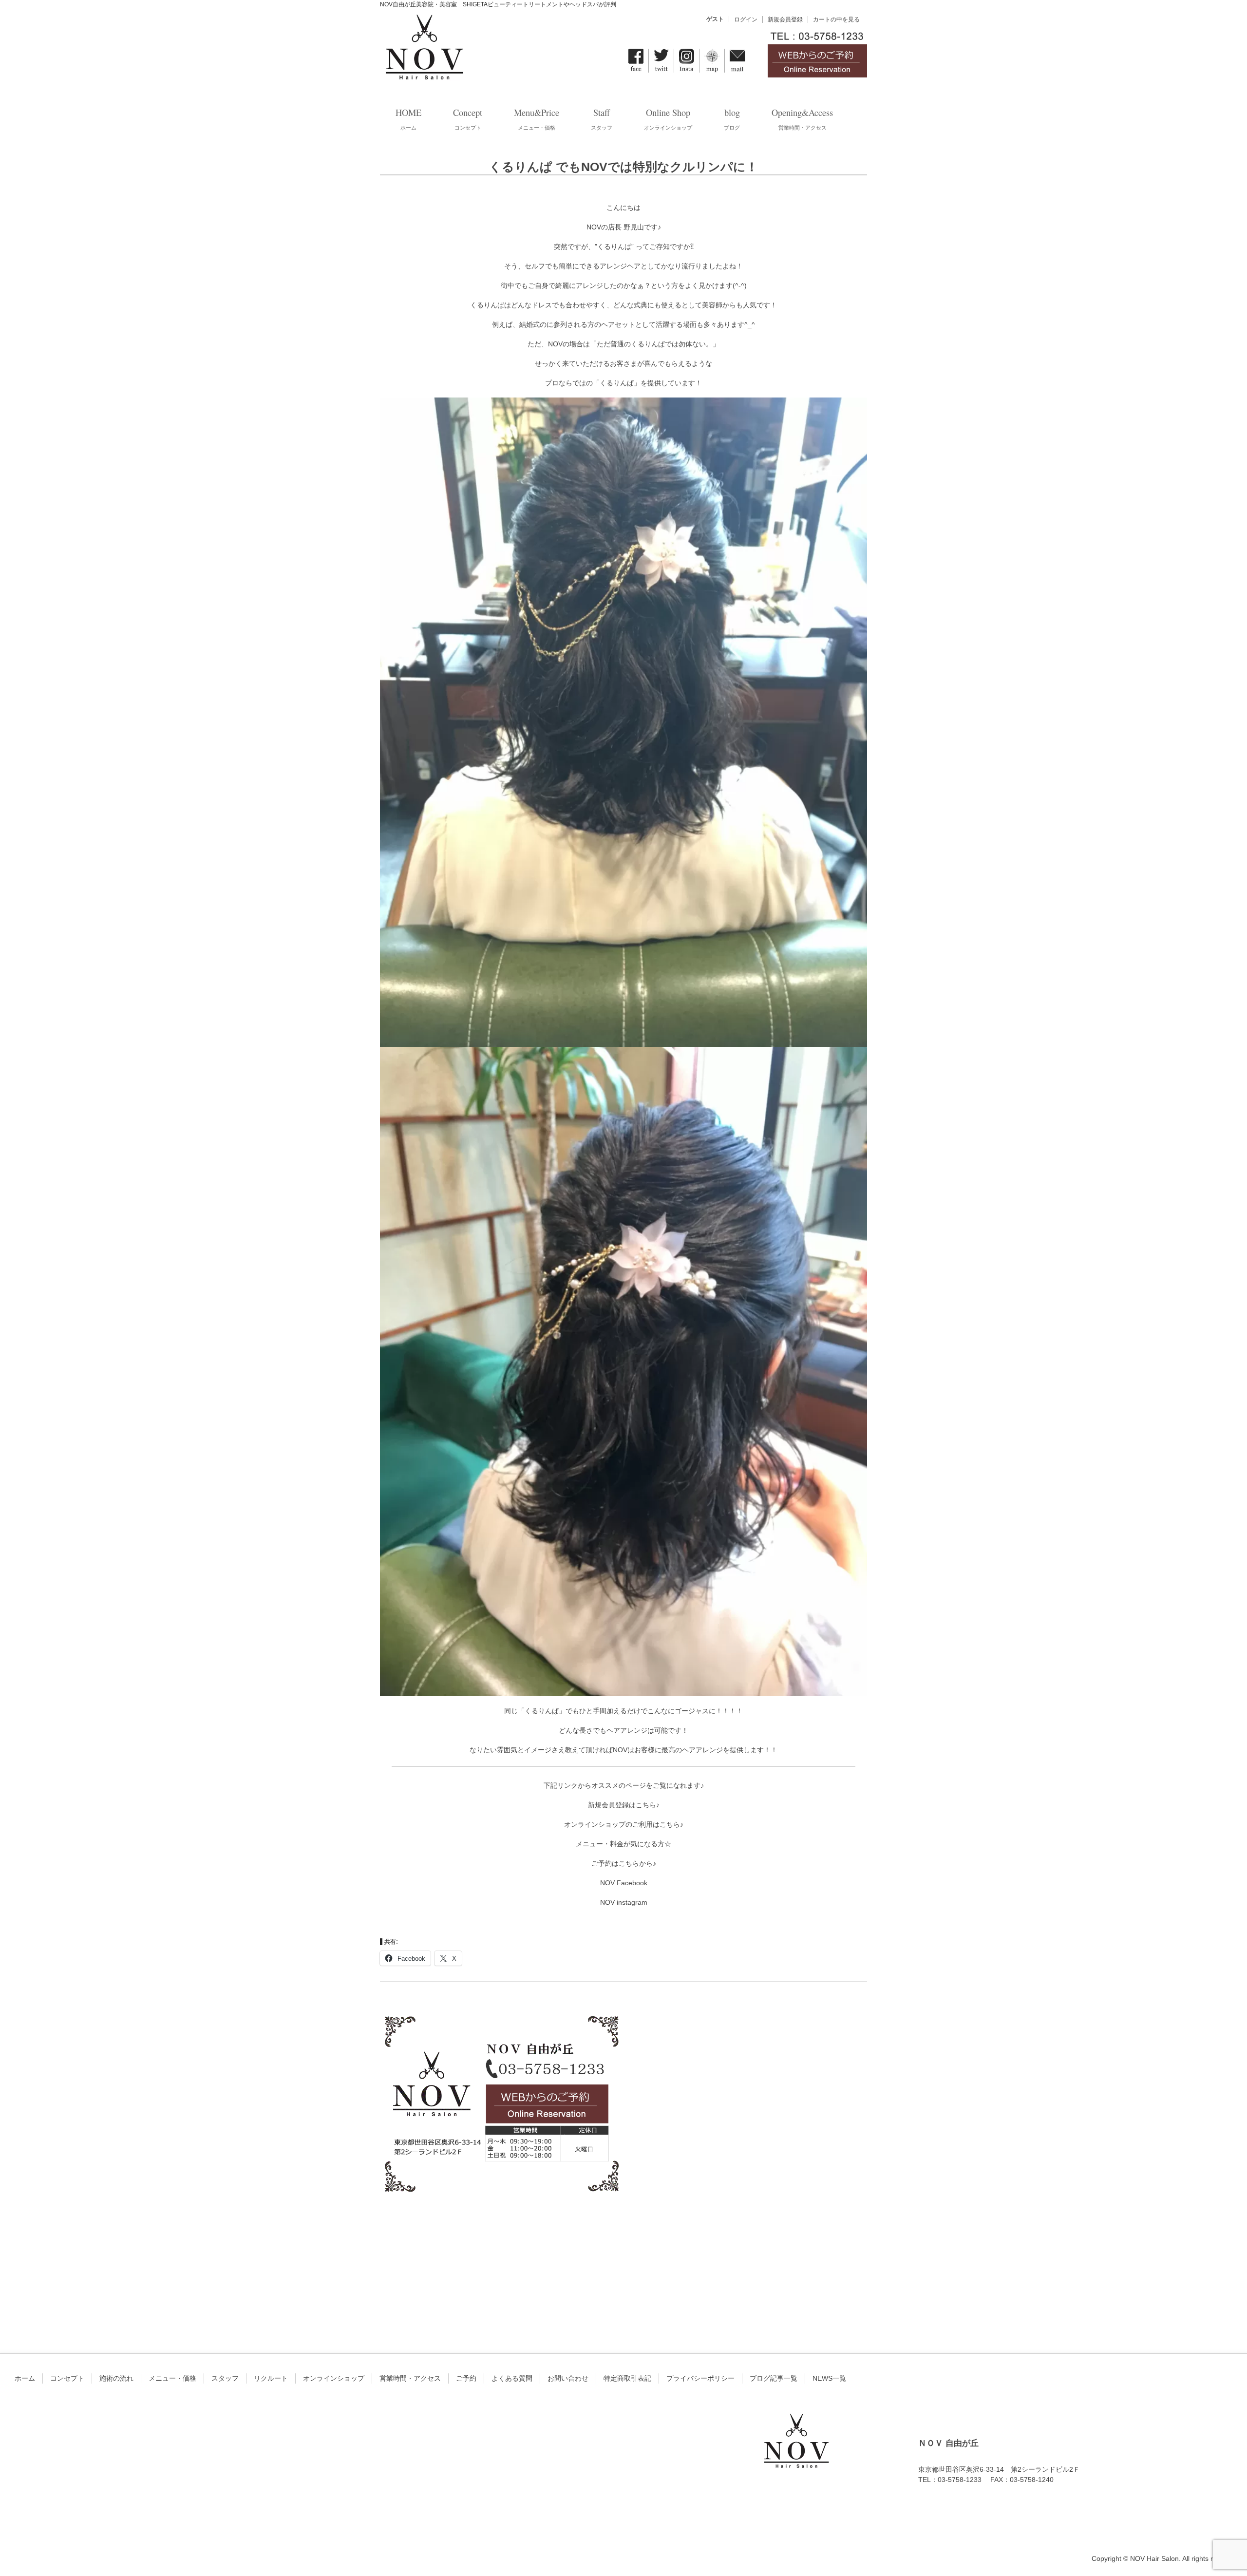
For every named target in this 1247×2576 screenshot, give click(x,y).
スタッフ (225, 2378)
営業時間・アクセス (410, 2378)
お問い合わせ (568, 2378)
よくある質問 (512, 2378)
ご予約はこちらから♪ (624, 1863)
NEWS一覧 (829, 2378)
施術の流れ (116, 2378)
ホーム (25, 2378)
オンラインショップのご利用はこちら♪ (624, 1824)
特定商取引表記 (627, 2378)
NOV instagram (624, 1902)
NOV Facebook (624, 1883)
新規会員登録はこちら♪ (624, 1805)
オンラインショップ (334, 2378)
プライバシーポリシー (700, 2378)
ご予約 (466, 2378)
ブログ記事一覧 (774, 2378)
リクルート (271, 2378)
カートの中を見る (836, 19)
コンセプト (67, 2378)
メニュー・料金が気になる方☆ (623, 1844)
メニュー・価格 (172, 2378)
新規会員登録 (785, 19)
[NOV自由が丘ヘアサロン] (424, 75)
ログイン (746, 19)
